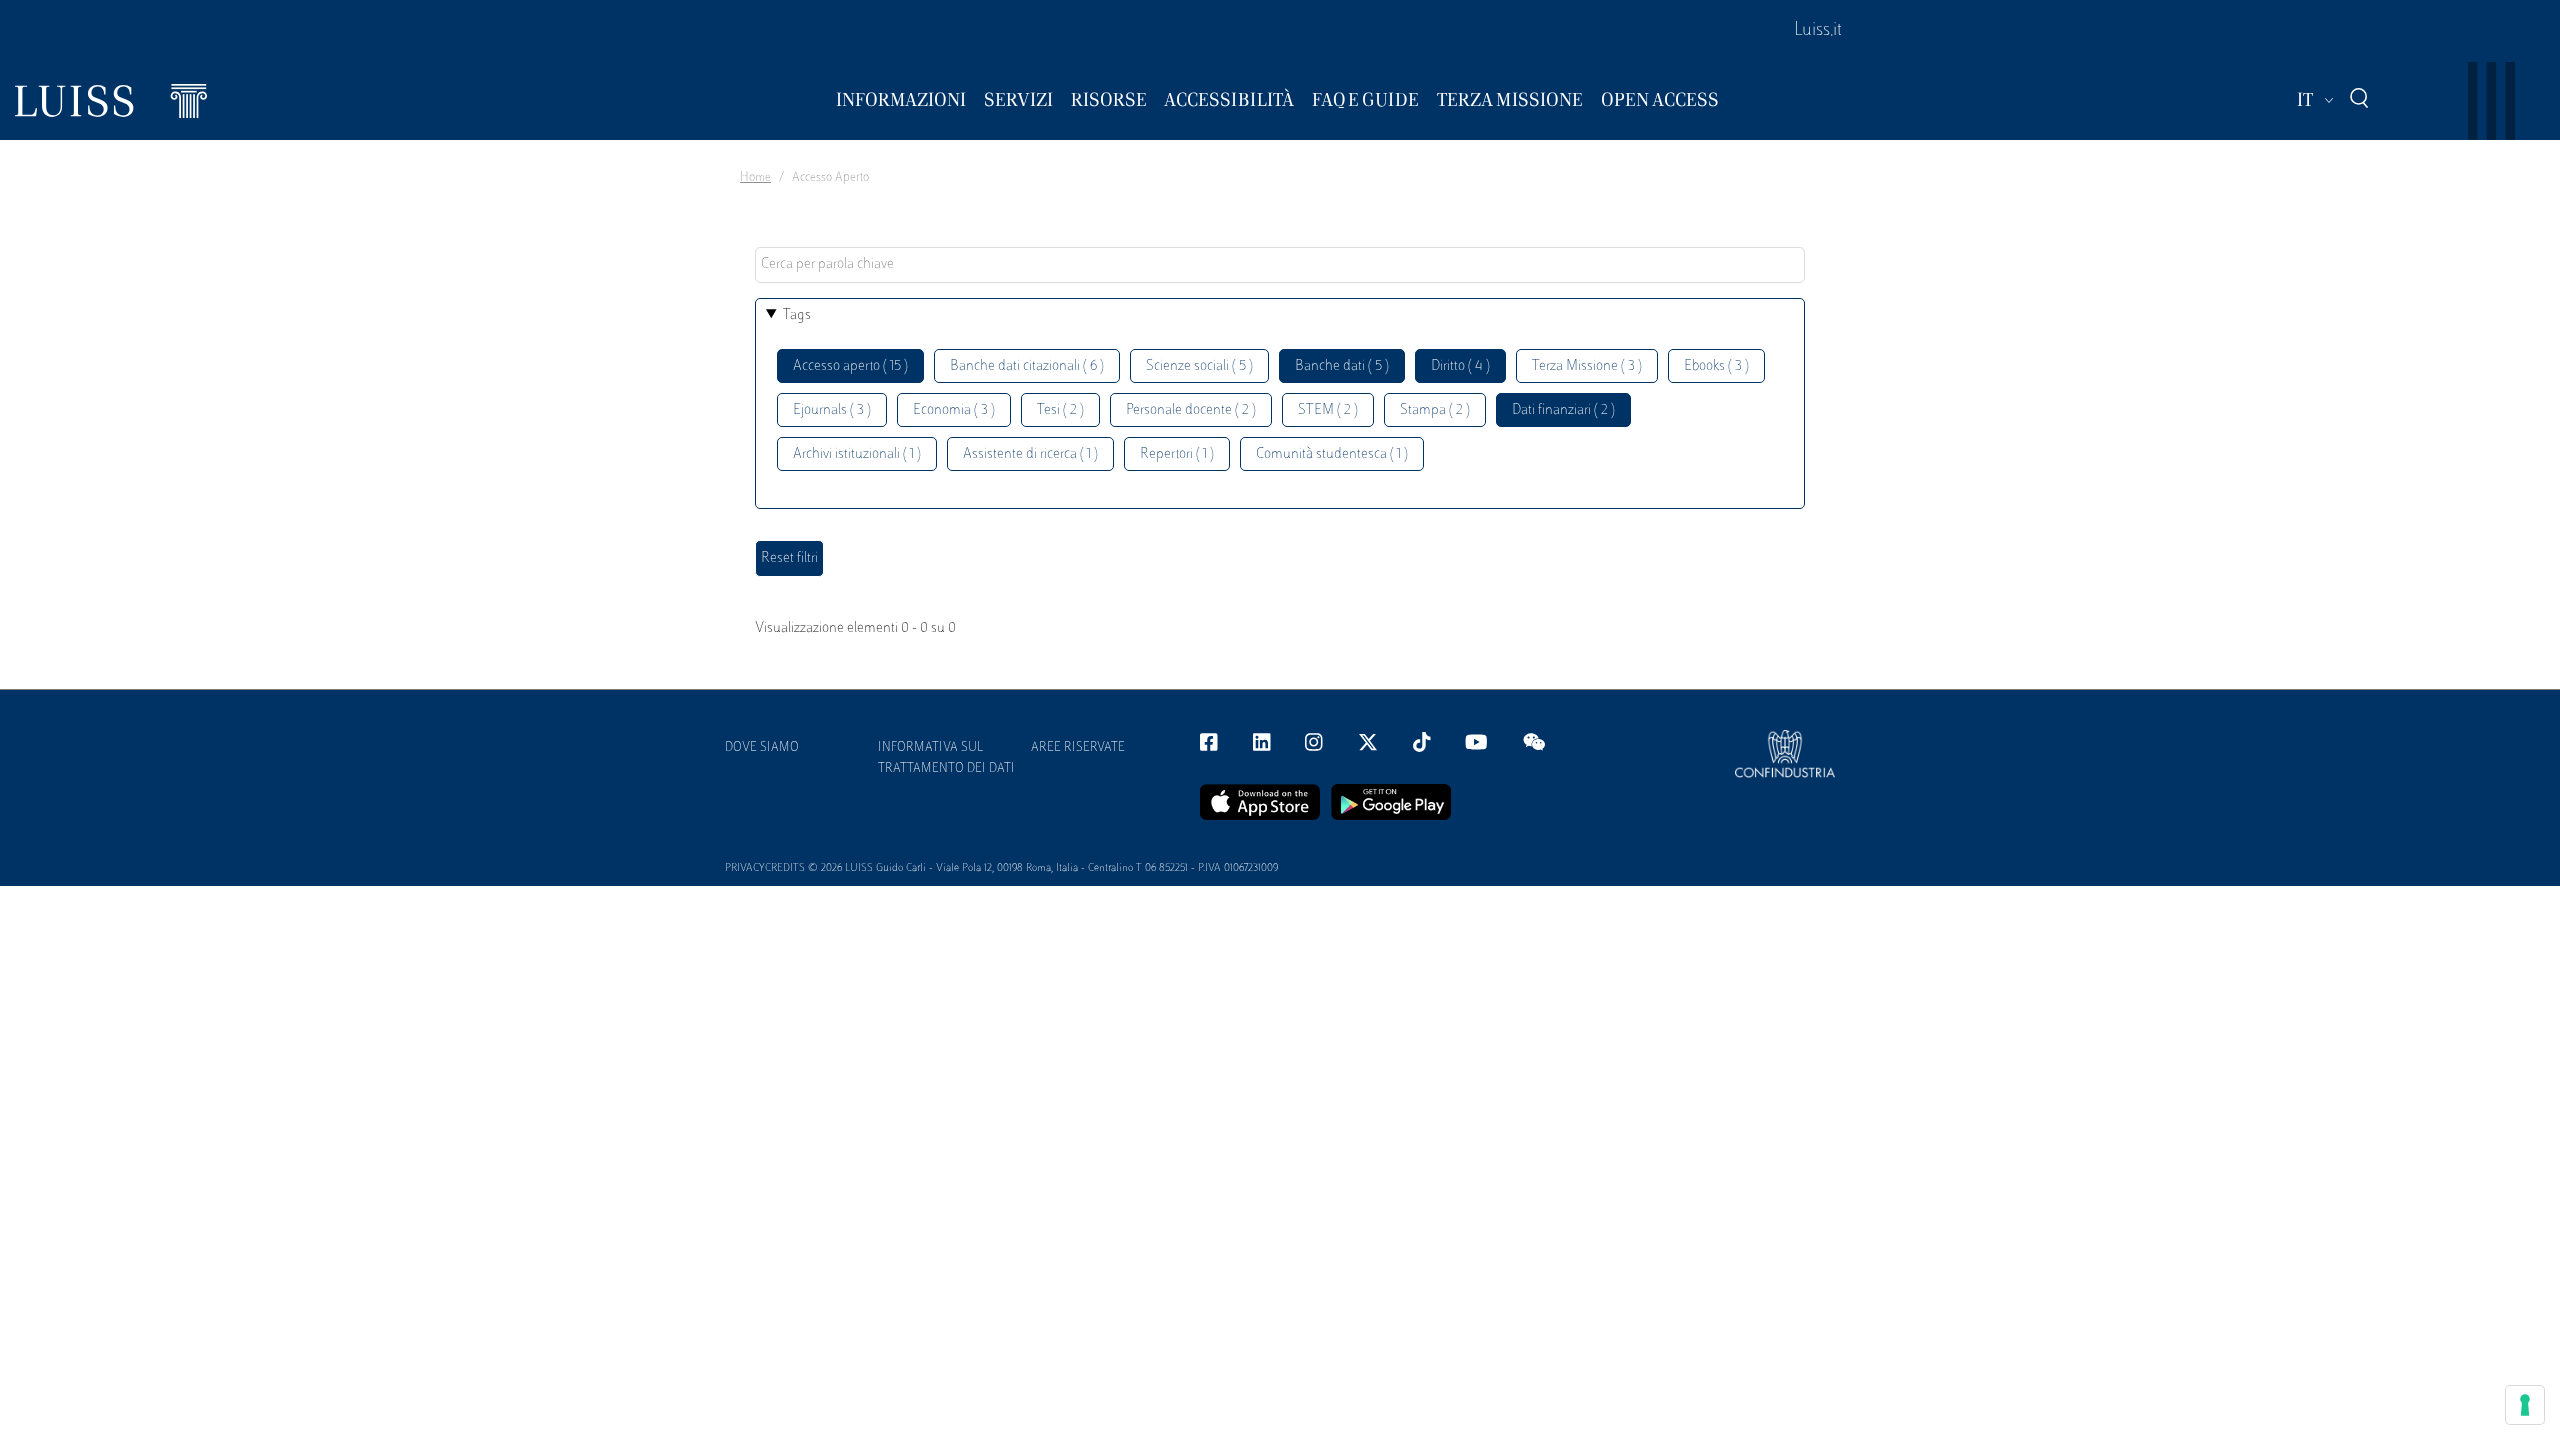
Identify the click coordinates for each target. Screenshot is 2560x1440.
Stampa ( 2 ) (1435, 410)
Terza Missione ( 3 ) (1587, 366)
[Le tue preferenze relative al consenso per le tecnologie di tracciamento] (2525, 1405)
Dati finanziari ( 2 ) (1563, 410)
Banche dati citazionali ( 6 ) (1027, 366)
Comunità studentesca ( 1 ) (1332, 454)
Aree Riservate (1078, 748)
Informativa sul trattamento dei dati (946, 758)
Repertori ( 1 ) (1177, 454)
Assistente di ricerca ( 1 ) (1030, 454)
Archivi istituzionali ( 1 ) (857, 454)
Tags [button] (797, 315)
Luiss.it (1818, 31)
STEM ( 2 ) (1328, 410)
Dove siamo (762, 748)
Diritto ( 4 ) (1460, 366)
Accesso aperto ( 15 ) (850, 366)
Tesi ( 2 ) (1060, 410)
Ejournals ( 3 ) (832, 410)
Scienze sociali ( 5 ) (1199, 366)
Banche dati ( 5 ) (1342, 366)
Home (755, 178)
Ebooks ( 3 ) (1716, 366)
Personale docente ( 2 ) (1191, 410)
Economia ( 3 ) (954, 410)
